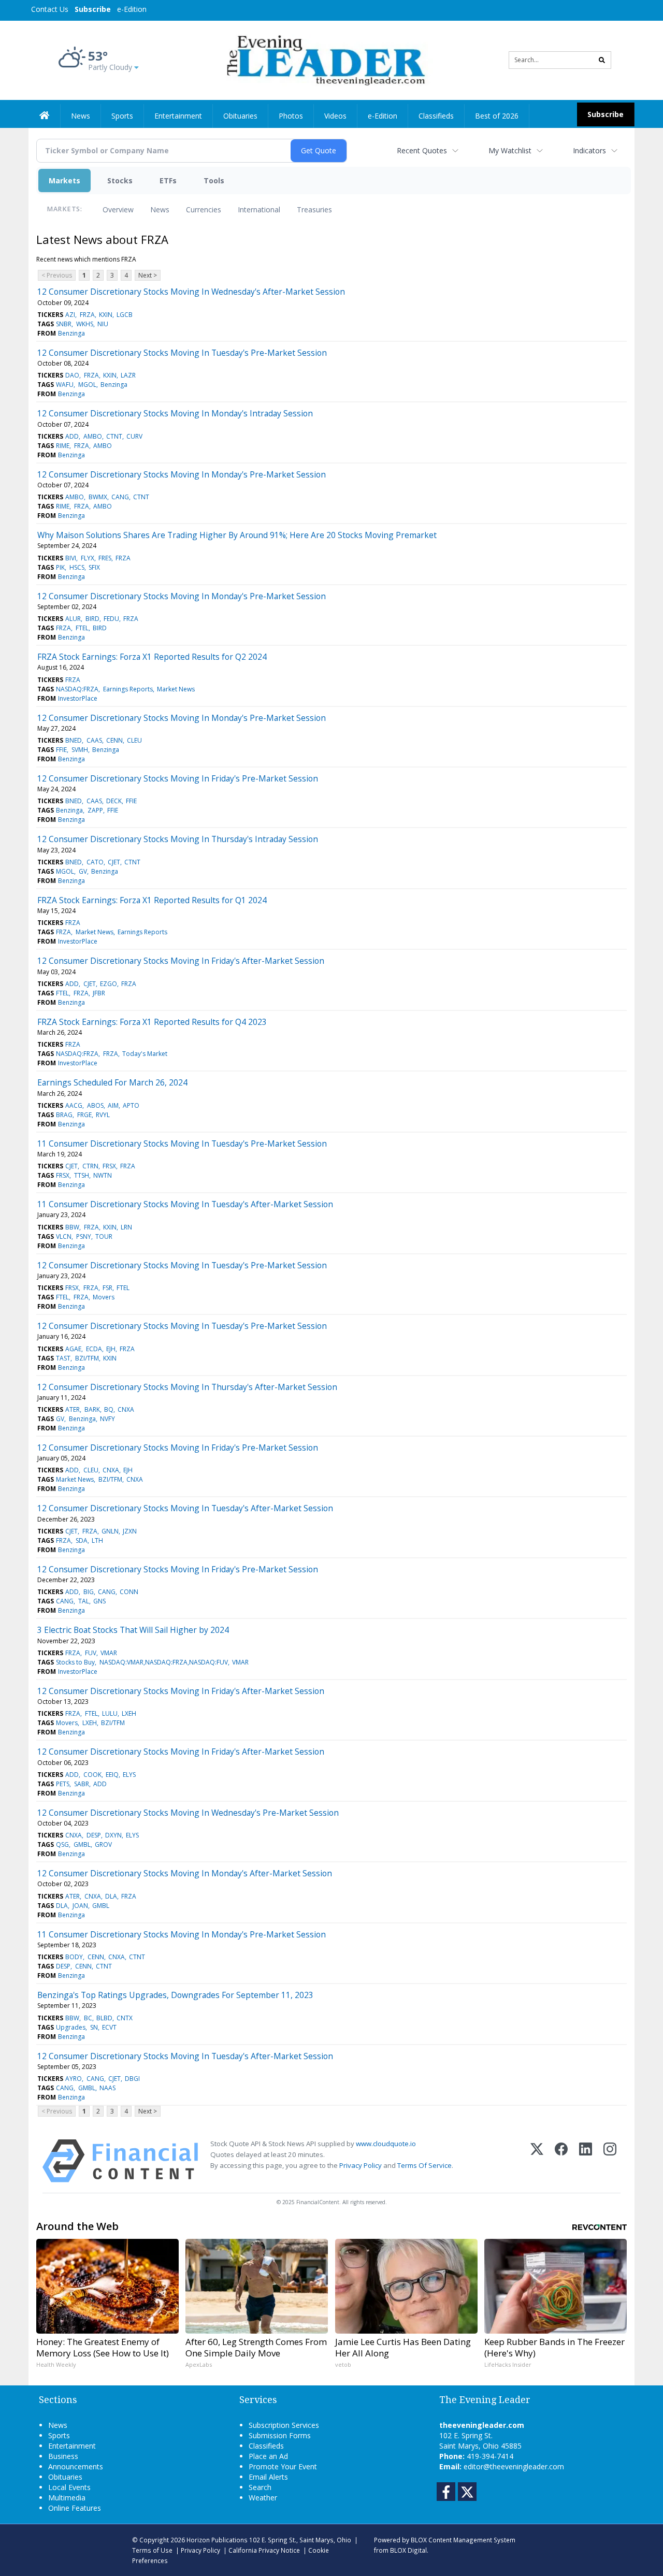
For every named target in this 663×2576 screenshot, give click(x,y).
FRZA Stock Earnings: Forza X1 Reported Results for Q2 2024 (152, 657)
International (259, 209)
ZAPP (95, 810)
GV (83, 871)
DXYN (113, 1835)
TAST (63, 1358)
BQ (109, 1409)
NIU (103, 324)
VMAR (109, 1653)
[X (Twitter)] (537, 2161)
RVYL (103, 1115)
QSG (62, 1844)
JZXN (130, 1531)
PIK (60, 567)
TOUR (104, 1236)
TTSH (82, 1175)
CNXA (126, 1409)
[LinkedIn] (586, 2161)
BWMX (98, 497)
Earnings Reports (128, 689)
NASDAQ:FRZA (77, 689)
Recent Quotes (422, 150)
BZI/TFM (87, 1358)
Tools (214, 180)
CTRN (90, 1166)
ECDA (94, 1349)
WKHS (85, 324)
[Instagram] (610, 2161)
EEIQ (112, 1775)
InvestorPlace (78, 698)
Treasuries (314, 209)
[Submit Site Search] (602, 60)
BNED (74, 740)
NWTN (103, 1175)
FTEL (82, 628)
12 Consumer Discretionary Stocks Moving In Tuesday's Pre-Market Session (182, 353)
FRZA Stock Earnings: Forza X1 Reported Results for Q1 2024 (152, 900)
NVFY (107, 1419)
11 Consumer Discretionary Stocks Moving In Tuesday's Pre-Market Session (182, 1144)
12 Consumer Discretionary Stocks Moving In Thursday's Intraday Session (178, 839)
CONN (129, 1592)
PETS (63, 1784)
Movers (104, 1297)
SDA (82, 1540)
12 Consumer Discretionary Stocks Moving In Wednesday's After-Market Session (191, 292)
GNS (99, 1601)
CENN (114, 740)
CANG (120, 497)
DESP (94, 1835)
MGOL (87, 385)
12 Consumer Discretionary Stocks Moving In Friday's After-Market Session (181, 961)
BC (88, 2018)
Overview (118, 209)
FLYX (88, 558)
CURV (134, 436)
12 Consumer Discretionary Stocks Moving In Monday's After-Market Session (185, 1873)
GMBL (82, 1844)
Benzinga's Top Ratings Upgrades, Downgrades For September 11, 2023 (175, 1995)
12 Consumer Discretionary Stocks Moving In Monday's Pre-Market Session (182, 474)
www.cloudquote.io (386, 2144)
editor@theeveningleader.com (514, 2466)
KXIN (106, 315)
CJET (114, 862)
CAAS (94, 740)
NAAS (107, 2088)
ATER (73, 1409)
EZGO (109, 984)
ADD (72, 436)
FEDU (111, 619)
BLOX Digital (408, 2550)
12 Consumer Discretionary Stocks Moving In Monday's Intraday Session (175, 413)
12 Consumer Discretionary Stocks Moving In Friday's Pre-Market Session (178, 778)
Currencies (204, 209)
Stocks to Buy (75, 1662)
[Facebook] (561, 2161)
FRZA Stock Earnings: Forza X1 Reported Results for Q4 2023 (152, 1022)
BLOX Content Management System (463, 2540)
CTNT (114, 436)
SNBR (64, 324)
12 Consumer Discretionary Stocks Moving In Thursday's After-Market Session (187, 1387)
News (160, 209)
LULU (110, 1713)
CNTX (125, 2018)
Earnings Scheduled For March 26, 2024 (112, 1082)
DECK (114, 801)
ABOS (95, 1105)
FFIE (61, 750)
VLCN (64, 1236)
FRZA (87, 315)
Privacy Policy (361, 2165)
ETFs (168, 180)
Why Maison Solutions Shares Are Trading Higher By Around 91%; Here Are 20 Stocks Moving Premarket (237, 535)
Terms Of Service (424, 2165)
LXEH (129, 1713)
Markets (64, 180)
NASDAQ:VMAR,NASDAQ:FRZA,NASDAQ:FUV (164, 1662)
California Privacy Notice (264, 2550)
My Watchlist (510, 150)
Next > (148, 275)
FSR (107, 1288)
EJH (111, 1349)
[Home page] (324, 59)
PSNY (84, 1236)
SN (94, 2027)
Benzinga (71, 333)
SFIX (94, 567)
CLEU (134, 740)
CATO (95, 862)
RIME (63, 446)
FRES (105, 558)
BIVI (71, 558)
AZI (70, 315)
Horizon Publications (217, 2540)
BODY (74, 1957)
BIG (89, 1592)
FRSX (109, 1166)
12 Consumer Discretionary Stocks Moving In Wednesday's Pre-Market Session (188, 1813)
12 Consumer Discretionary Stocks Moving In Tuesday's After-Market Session (185, 1508)
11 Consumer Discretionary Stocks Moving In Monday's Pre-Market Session (182, 1934)
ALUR (73, 619)
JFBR (99, 993)
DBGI (132, 2079)
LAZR (128, 375)
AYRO (74, 2079)
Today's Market (145, 1054)
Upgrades (71, 2027)
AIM (113, 1105)
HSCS (77, 567)
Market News (176, 689)
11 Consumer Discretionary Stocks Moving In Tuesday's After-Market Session (185, 1204)
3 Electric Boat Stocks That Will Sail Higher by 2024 (133, 1630)
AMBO (93, 436)
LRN (126, 1227)
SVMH (80, 750)
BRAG (64, 1115)
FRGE (84, 1115)
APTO (131, 1105)
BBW (72, 1227)
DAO (72, 375)
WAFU (65, 385)
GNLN (110, 1531)
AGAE (73, 1349)
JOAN (80, 1906)
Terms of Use (152, 2550)
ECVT (109, 2027)
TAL (84, 1601)
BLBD (104, 2018)
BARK (92, 1409)
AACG (74, 1105)
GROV (103, 1844)
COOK (92, 1775)
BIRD (92, 619)
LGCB (125, 315)
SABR (82, 1784)
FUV (91, 1653)
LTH (97, 1540)
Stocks (120, 180)
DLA (111, 1896)
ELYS (129, 1775)
